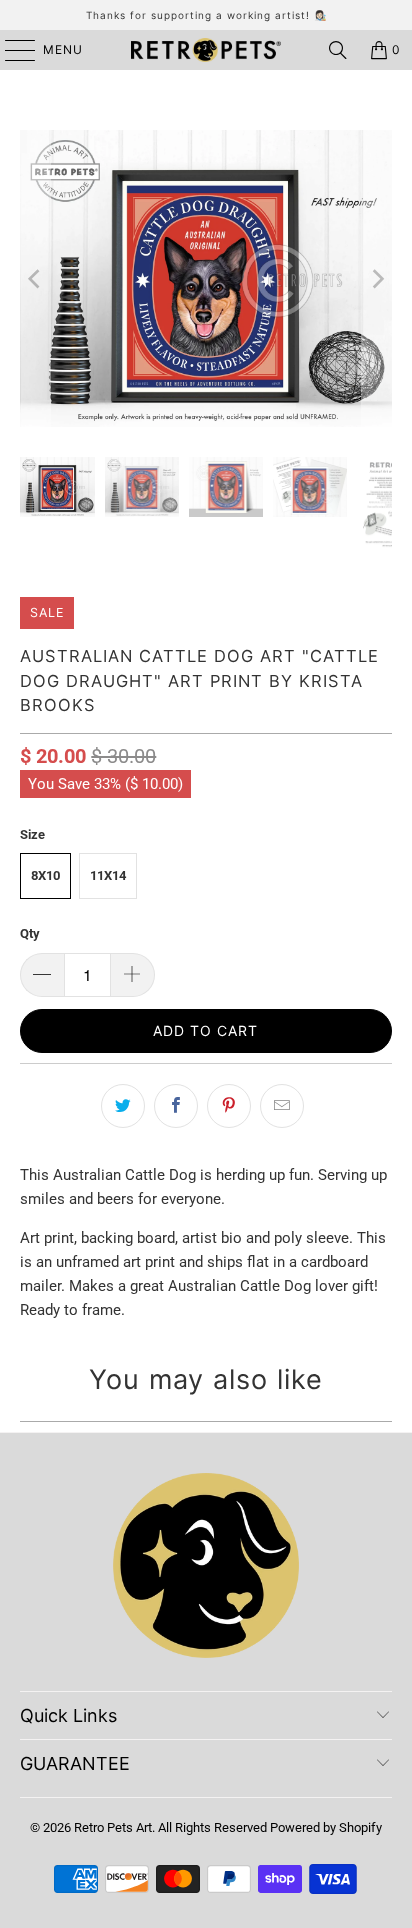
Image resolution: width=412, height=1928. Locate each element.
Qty (30, 933)
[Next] (377, 278)
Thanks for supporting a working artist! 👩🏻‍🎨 (206, 15)
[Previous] (35, 278)
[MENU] (10, 50)
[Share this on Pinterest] (229, 1106)
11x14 (108, 875)
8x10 (45, 875)
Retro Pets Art (113, 1827)
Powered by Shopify (326, 1827)
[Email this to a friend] (282, 1106)
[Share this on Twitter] (123, 1106)
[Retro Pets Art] (206, 50)
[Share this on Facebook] (176, 1106)
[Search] (338, 50)
